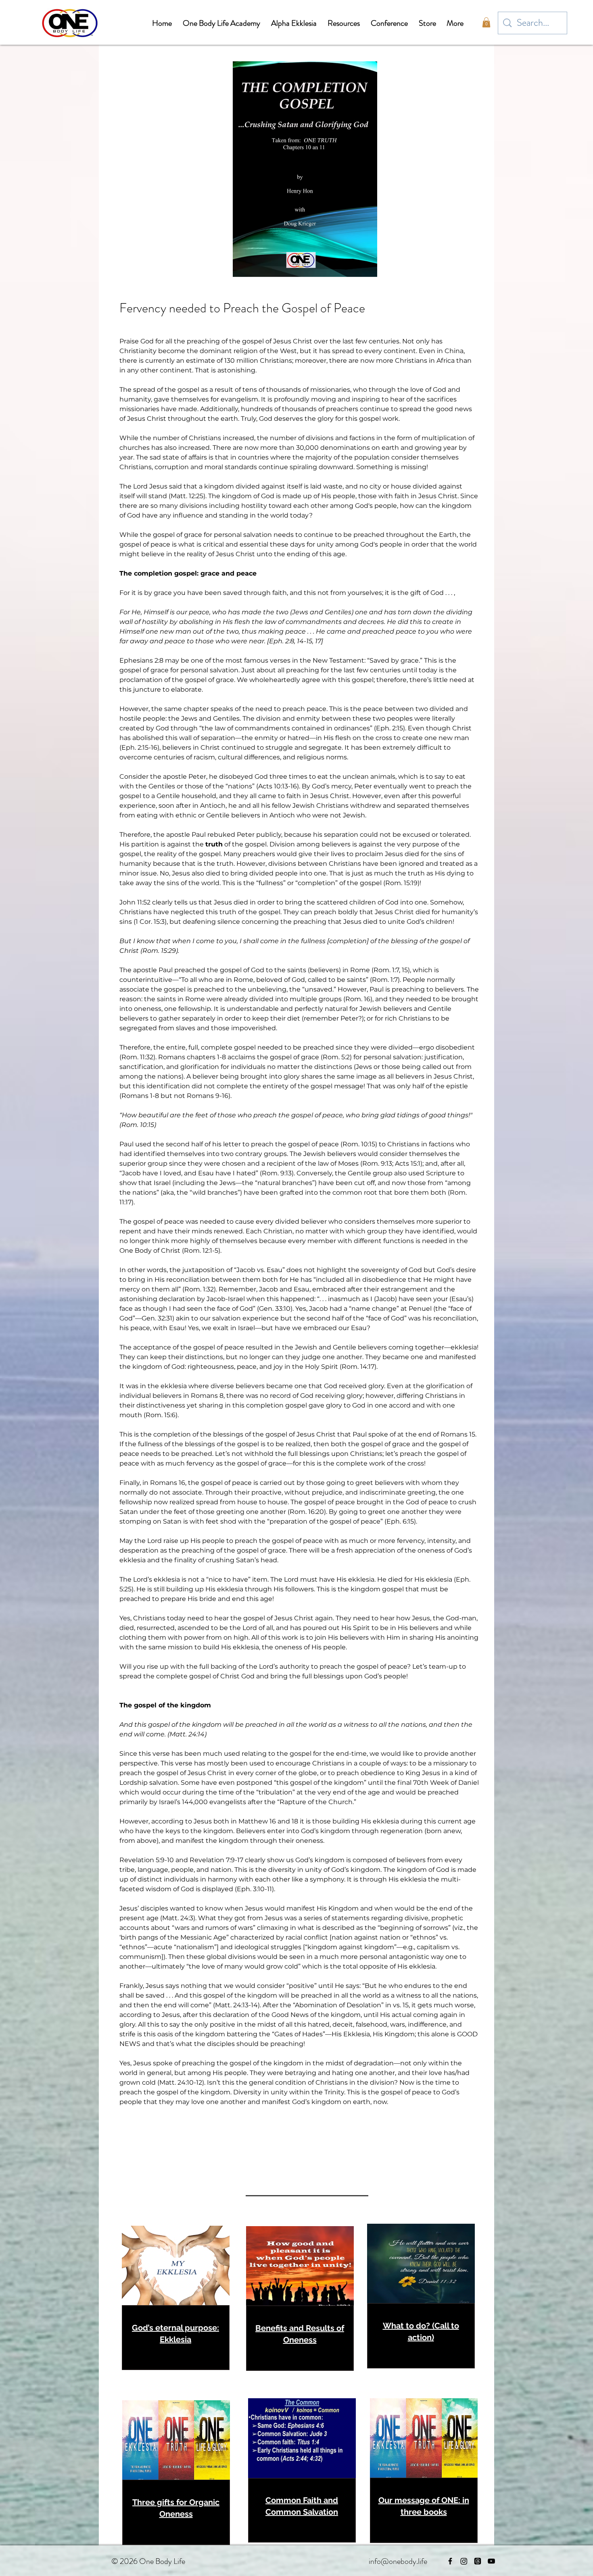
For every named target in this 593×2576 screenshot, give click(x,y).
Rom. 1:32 (199, 1289)
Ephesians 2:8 (141, 660)
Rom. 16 (358, 999)
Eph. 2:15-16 (139, 747)
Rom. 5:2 (336, 1057)
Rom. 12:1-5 (201, 1251)
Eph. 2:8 (282, 641)
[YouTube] (491, 2561)
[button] (486, 22)
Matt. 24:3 (178, 1918)
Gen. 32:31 (157, 1318)
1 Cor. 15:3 (150, 922)
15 (405, 970)
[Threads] (478, 2561)
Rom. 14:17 (358, 1367)
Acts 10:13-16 (278, 786)
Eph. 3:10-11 (254, 1889)
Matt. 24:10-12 (181, 2082)
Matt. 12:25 (187, 496)
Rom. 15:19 (401, 883)
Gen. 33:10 (275, 1309)
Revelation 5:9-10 (147, 1860)
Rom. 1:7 (386, 970)
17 (318, 641)
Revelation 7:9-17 (216, 1860)
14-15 (305, 641)
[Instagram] (464, 2561)
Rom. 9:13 (377, 1163)
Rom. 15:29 (159, 951)
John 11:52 (135, 902)
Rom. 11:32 (137, 1057)
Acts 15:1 (408, 1163)
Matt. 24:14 (187, 1734)
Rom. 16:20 (307, 1512)
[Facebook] (450, 2561)
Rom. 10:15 (138, 1125)
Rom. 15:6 (161, 1415)
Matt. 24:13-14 (236, 2005)
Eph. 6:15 (400, 1521)
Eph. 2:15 (389, 728)
